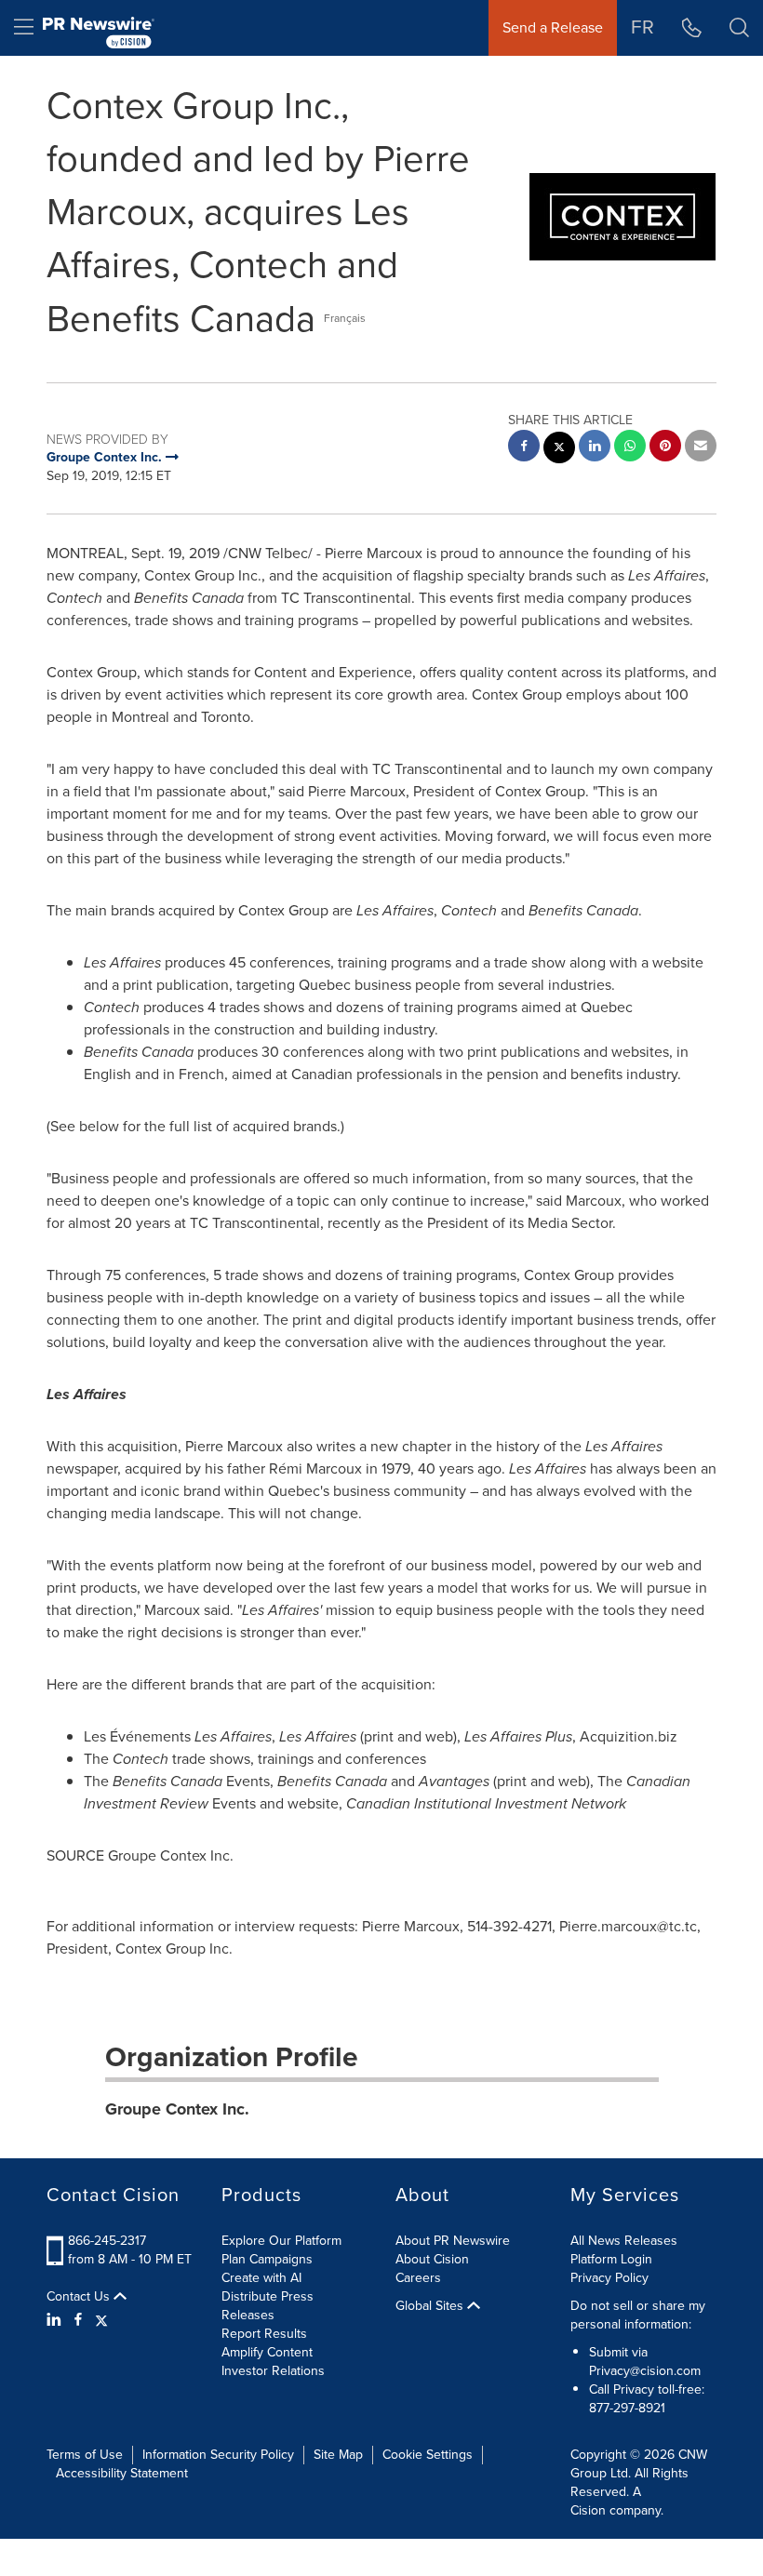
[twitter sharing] (559, 450)
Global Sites (431, 2306)
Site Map (338, 2455)
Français (345, 318)
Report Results (264, 2334)
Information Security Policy (218, 2455)
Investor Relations (273, 2371)
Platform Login (611, 2259)
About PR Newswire (453, 2241)
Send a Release (553, 27)
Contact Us (80, 2297)
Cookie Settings (428, 2455)
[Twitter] (101, 2320)
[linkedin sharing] (595, 448)
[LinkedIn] (56, 2320)
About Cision (432, 2259)
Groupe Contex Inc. (177, 2109)
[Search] (739, 28)
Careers (418, 2278)
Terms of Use (85, 2455)
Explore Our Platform (281, 2241)
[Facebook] (78, 2320)
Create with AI (261, 2278)
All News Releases (624, 2241)
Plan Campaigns (267, 2259)
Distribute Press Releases (268, 2306)
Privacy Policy (609, 2278)
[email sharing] (701, 448)
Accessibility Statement (122, 2473)
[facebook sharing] (524, 448)
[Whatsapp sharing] (630, 448)
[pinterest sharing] (665, 448)
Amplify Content (267, 2352)
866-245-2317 (107, 2241)
